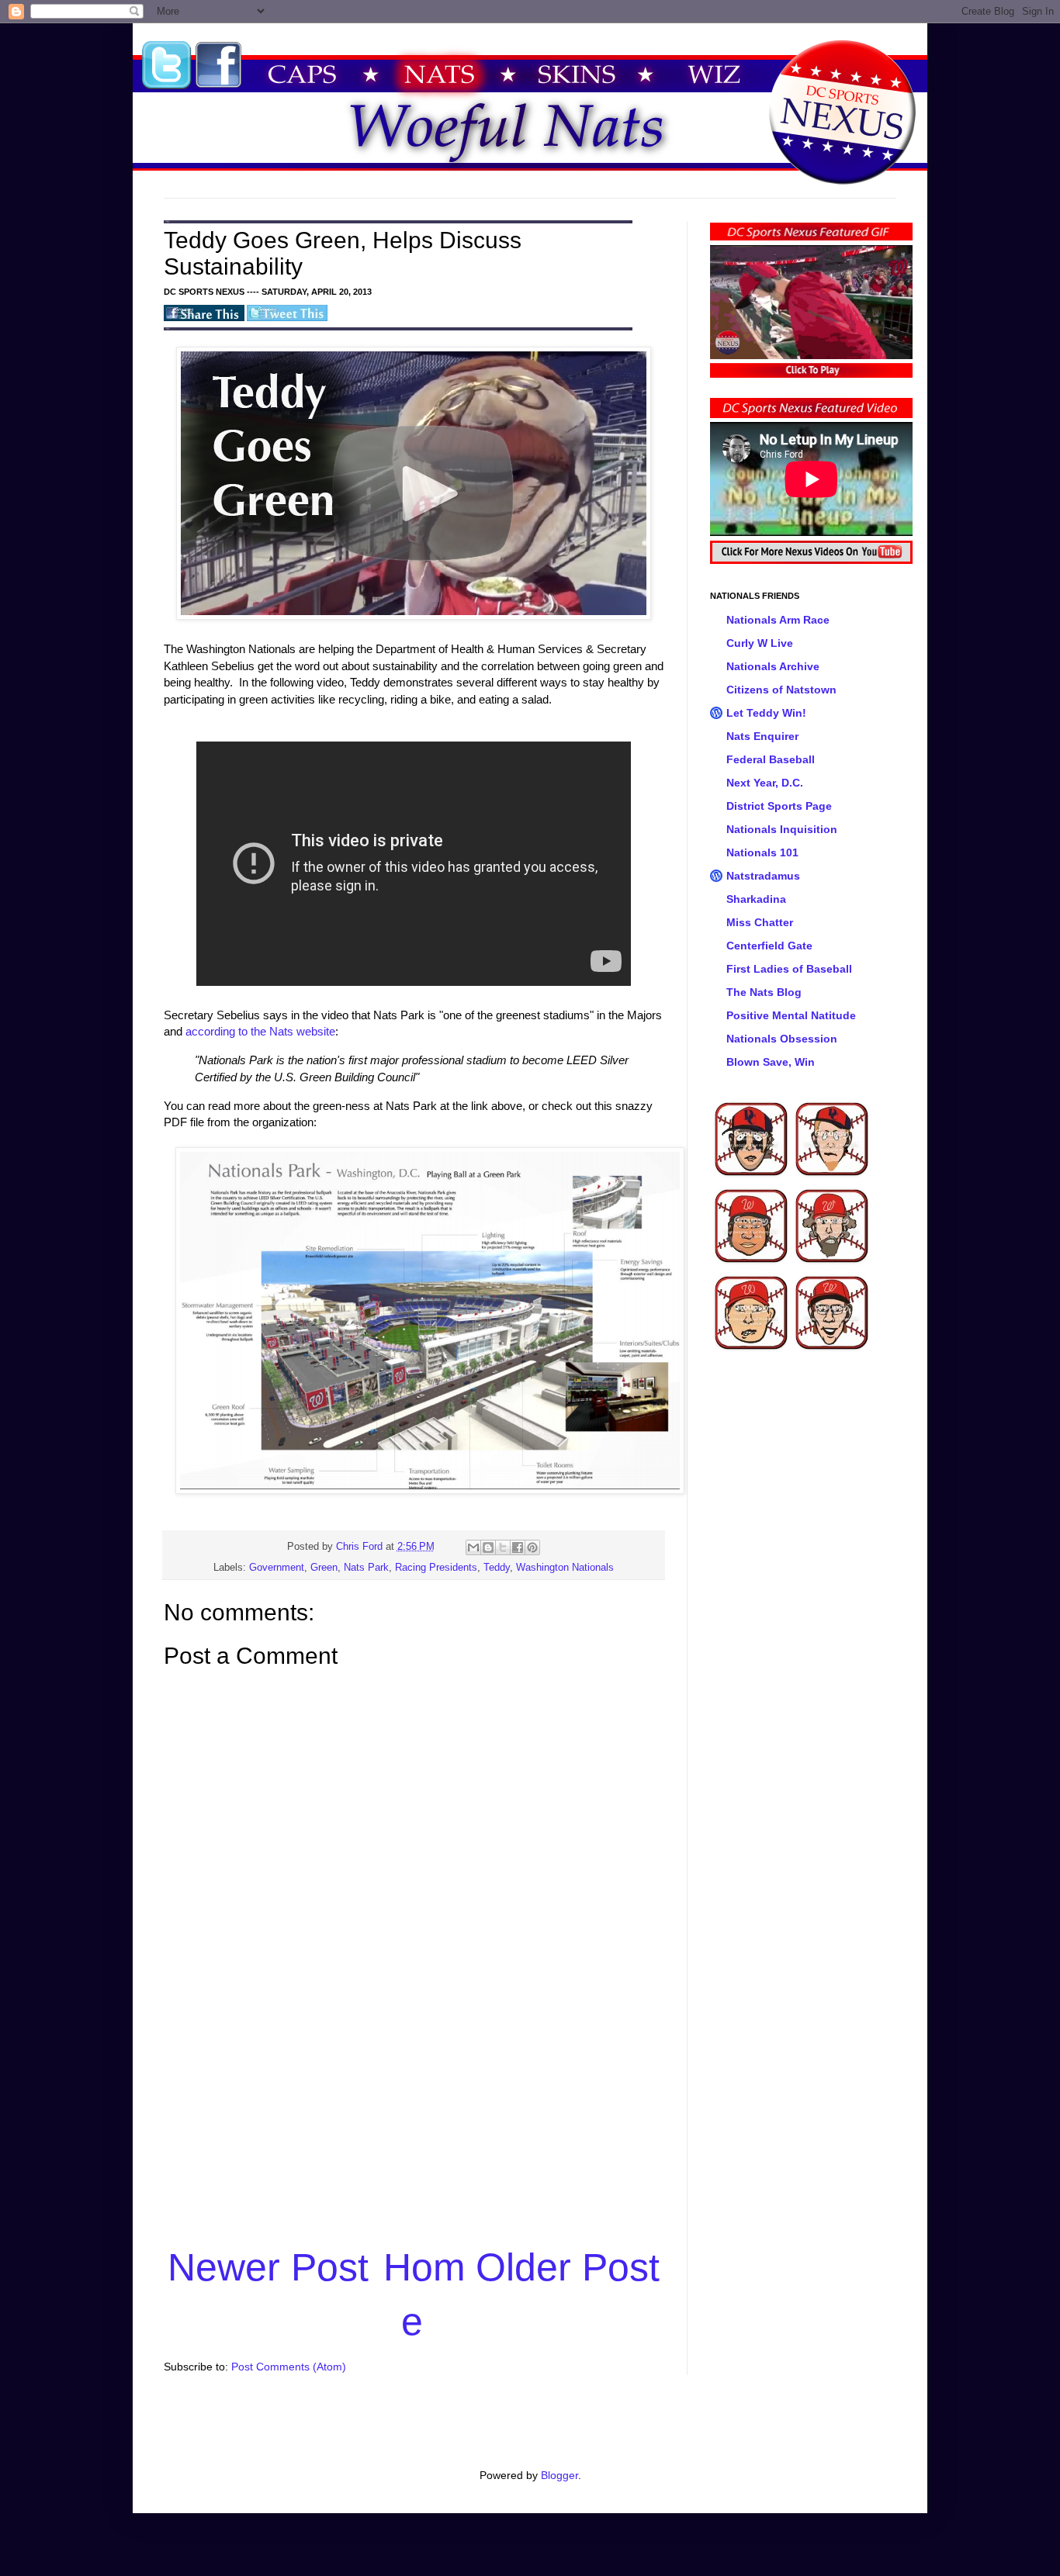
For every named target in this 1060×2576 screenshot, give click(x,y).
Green (324, 1568)
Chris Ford (361, 1547)
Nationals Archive (773, 666)
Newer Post (268, 2267)
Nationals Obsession (782, 1039)
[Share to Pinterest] (532, 1547)
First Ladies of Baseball (789, 969)
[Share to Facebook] (518, 1547)
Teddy (497, 1568)
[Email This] (473, 1547)
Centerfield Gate (769, 946)
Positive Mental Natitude (791, 1015)
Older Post (568, 2267)
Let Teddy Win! (766, 713)
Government (277, 1568)
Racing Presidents (436, 1568)
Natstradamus (763, 876)
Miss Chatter (760, 922)
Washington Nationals (565, 1568)
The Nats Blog (764, 992)
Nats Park (366, 1568)
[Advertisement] (414, 2121)
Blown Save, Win (771, 1062)
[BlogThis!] (488, 1547)
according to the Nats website (260, 1031)
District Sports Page (779, 806)
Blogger (559, 2475)
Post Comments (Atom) (289, 2367)
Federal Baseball (771, 759)
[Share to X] (503, 1547)
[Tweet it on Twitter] (287, 318)
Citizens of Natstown (781, 690)
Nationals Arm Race (778, 620)
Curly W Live (760, 643)
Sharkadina (756, 899)
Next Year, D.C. (765, 783)
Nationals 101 (762, 852)
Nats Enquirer (762, 736)
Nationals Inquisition (782, 829)
